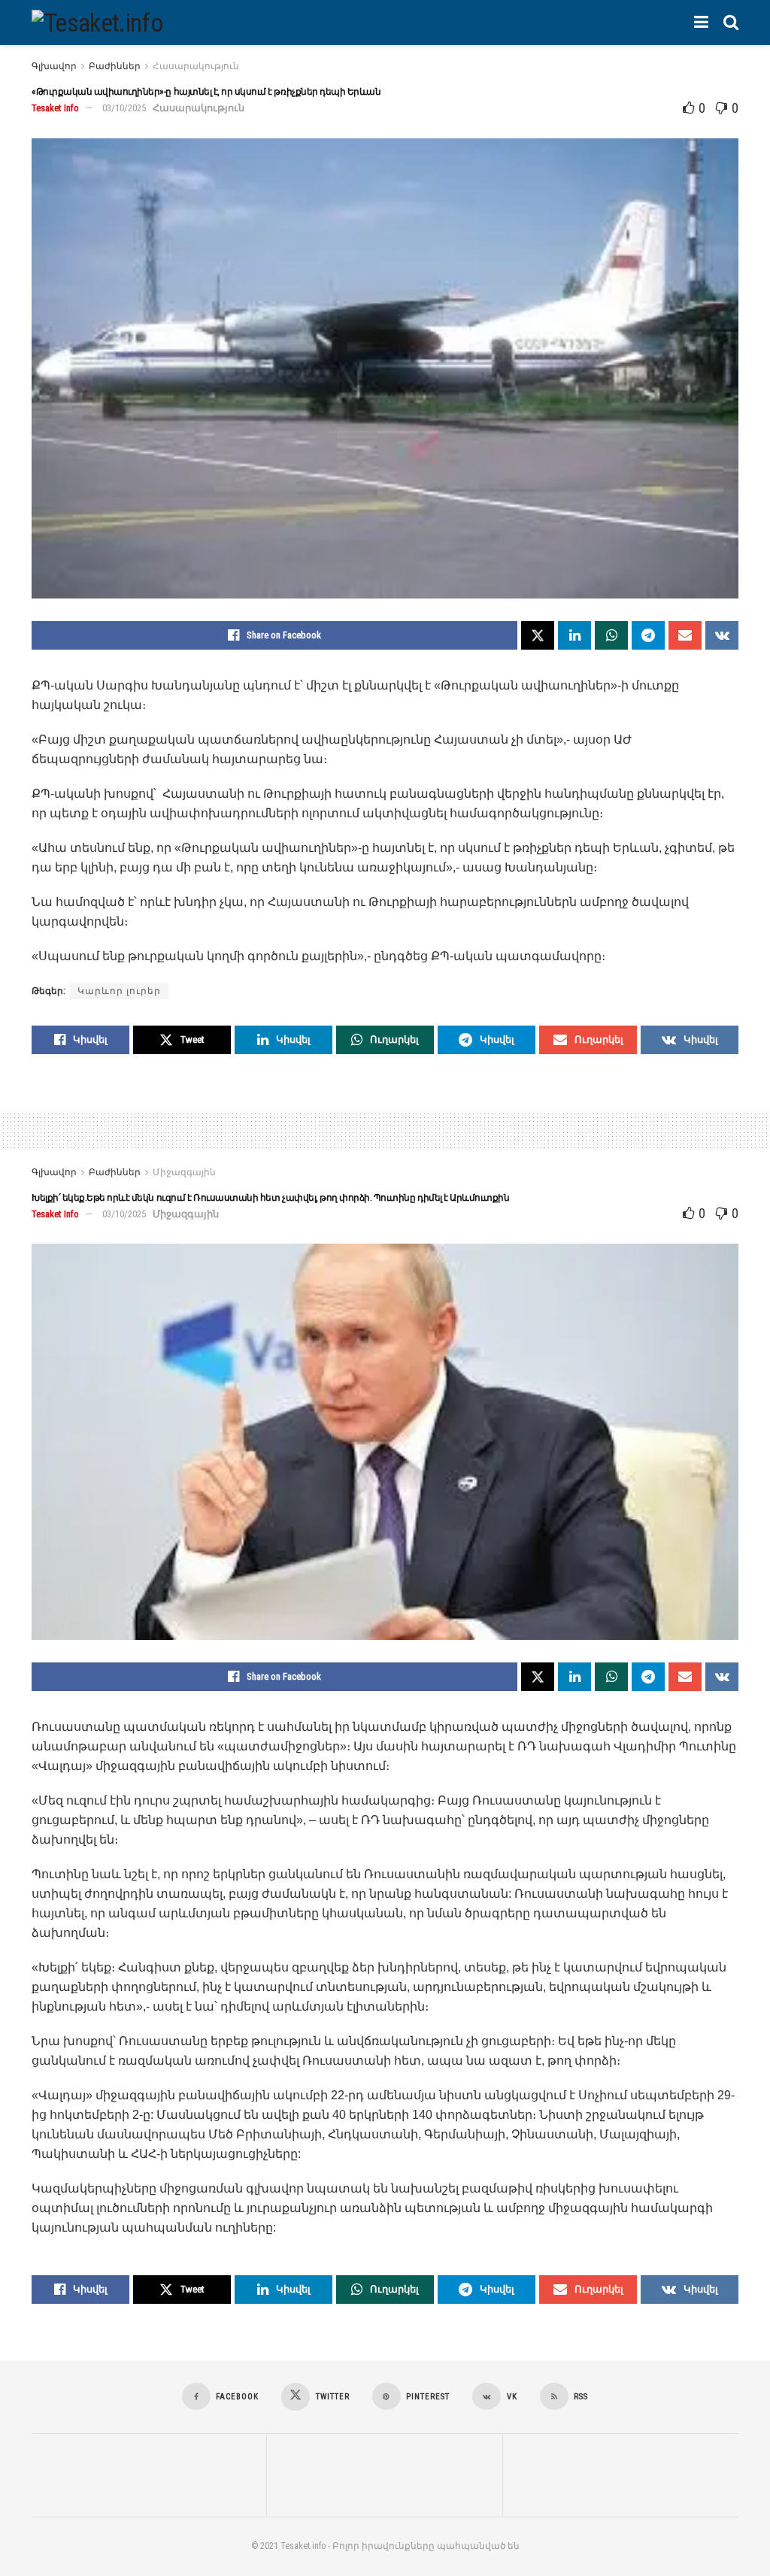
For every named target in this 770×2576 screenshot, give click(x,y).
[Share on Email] (685, 635)
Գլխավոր (54, 66)
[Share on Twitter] (538, 635)
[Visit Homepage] (97, 23)
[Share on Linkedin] (574, 635)
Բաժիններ (115, 66)
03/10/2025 (124, 108)
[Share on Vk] (722, 635)
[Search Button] (731, 23)
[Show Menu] (701, 23)
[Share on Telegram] (648, 635)
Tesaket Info (55, 108)
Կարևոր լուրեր (119, 991)
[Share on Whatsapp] (611, 635)
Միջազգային (184, 1172)
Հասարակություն (196, 66)
